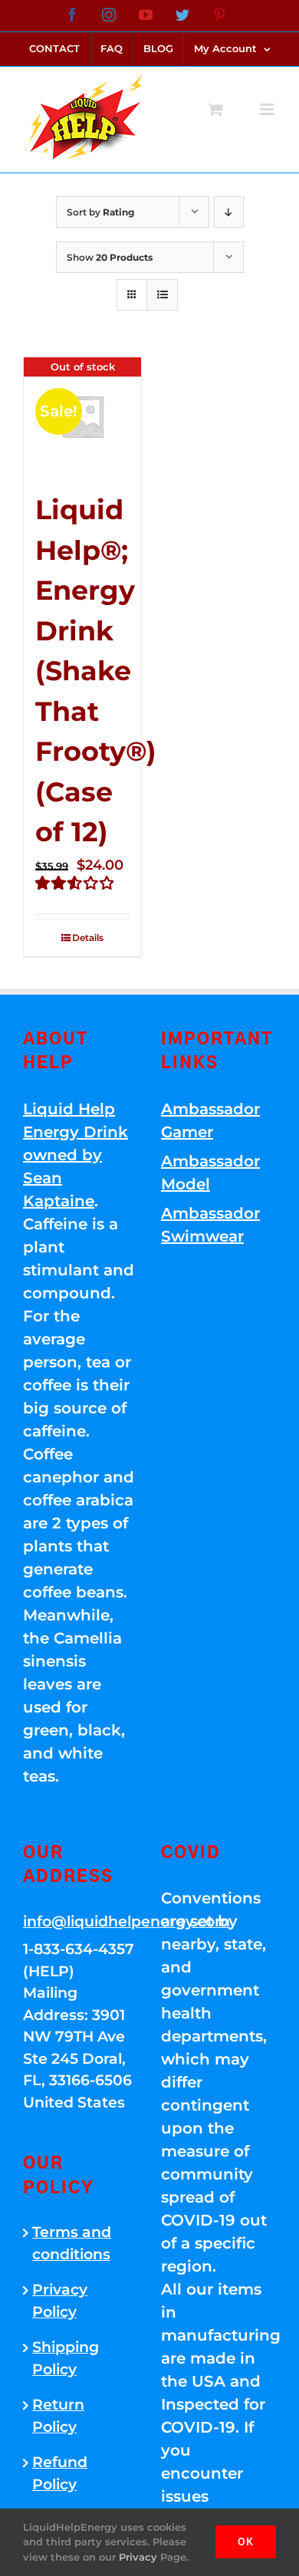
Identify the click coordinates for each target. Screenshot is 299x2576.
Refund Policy (60, 2473)
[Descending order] (229, 212)
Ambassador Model (210, 1173)
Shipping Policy (66, 2358)
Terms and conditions (72, 2243)
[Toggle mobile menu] (268, 109)
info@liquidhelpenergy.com (80, 1921)
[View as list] (162, 295)
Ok (246, 2541)
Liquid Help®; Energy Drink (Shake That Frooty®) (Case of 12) (96, 671)
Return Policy (58, 2416)
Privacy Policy (60, 2301)
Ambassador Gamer (210, 1120)
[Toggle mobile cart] (215, 109)
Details (88, 938)
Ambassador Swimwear (210, 1225)
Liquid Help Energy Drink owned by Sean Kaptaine (76, 1155)
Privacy (138, 2557)
